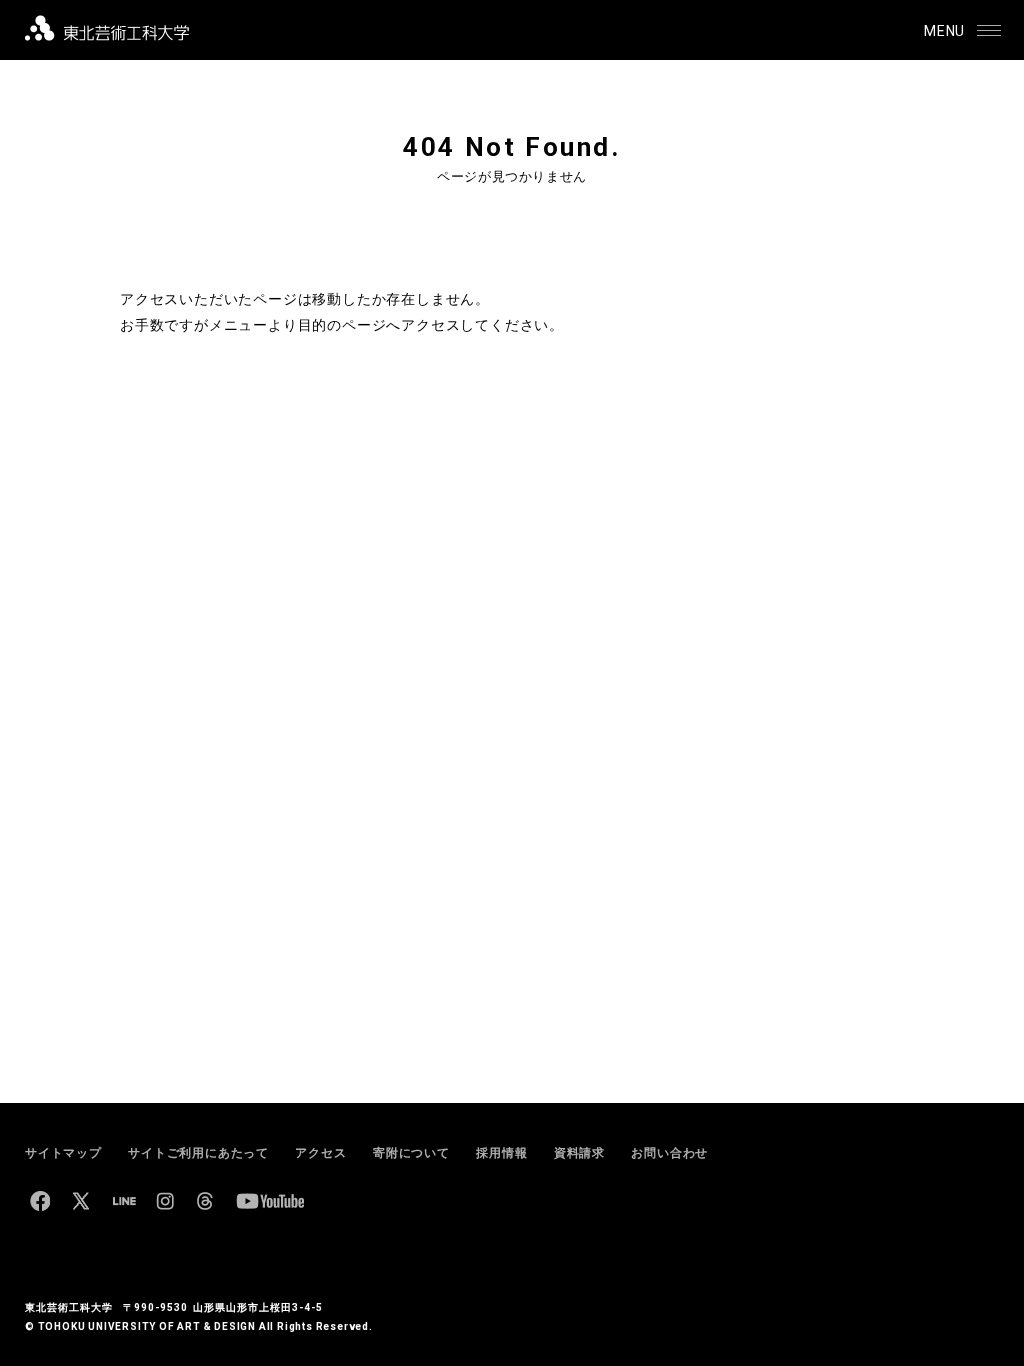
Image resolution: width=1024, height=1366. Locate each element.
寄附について (411, 1153)
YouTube (270, 1201)
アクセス (320, 1153)
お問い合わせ (669, 1153)
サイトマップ (63, 1153)
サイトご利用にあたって (198, 1153)
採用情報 (501, 1153)
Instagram (165, 1201)
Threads (205, 1201)
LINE (124, 1201)
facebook (40, 1201)
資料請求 (579, 1153)
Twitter (81, 1201)
